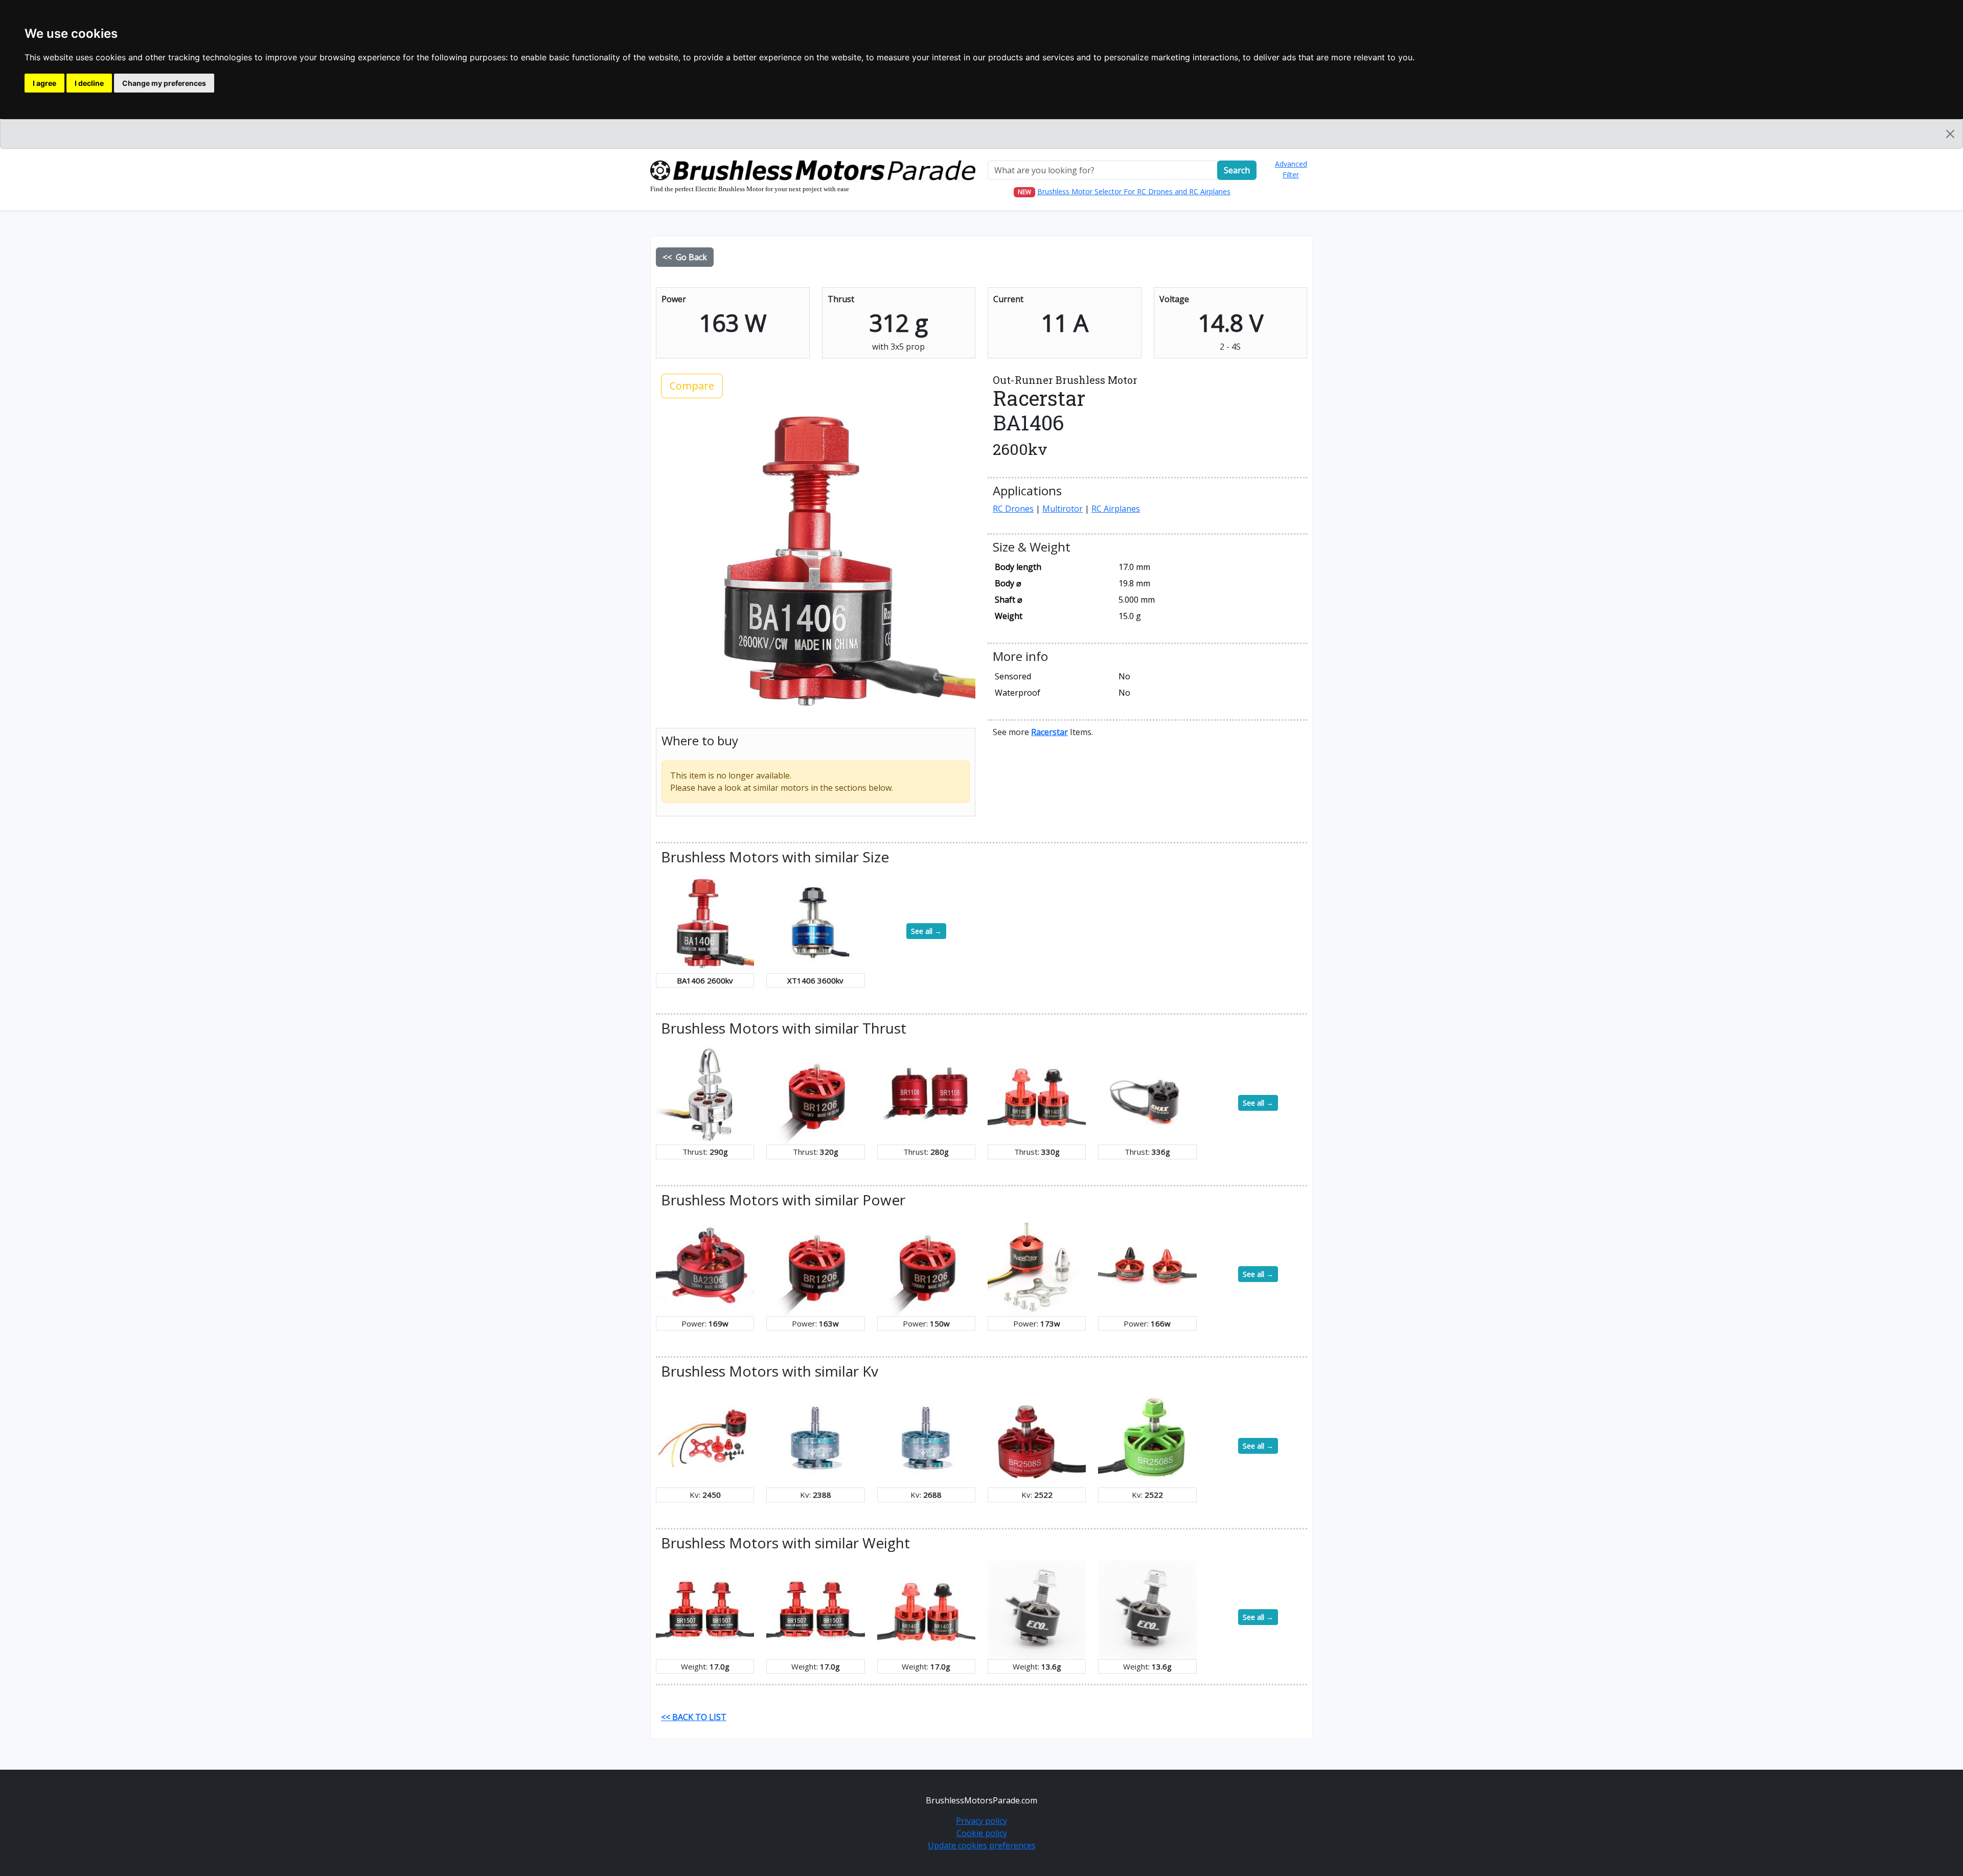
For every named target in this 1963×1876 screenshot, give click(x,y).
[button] (1049, 732)
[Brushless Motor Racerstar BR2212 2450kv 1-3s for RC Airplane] (705, 1437)
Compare (692, 386)
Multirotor (1063, 509)
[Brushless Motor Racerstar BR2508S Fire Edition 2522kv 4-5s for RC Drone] (1037, 1437)
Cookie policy (982, 1833)
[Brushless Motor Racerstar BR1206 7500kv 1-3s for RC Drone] (926, 1266)
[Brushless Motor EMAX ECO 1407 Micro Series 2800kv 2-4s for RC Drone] (1037, 1609)
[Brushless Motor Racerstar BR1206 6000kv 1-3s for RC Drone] (815, 1094)
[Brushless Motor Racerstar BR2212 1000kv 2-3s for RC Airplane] (1037, 1266)
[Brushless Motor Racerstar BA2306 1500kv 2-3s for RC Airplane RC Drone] (705, 1266)
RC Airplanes (1116, 509)
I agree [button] (44, 83)
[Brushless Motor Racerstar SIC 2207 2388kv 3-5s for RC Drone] (815, 1437)
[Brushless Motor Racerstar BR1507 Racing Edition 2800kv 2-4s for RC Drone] (705, 1609)
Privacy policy (981, 1821)
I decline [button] (89, 83)
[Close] (1950, 134)
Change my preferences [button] (164, 83)
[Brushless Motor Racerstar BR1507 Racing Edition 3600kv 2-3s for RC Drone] (815, 1609)
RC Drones (1013, 509)
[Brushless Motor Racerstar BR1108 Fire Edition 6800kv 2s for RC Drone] (926, 1094)
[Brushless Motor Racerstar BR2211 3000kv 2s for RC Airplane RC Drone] (705, 1094)
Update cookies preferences (982, 1845)
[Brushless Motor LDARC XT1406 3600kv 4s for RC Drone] (815, 923)
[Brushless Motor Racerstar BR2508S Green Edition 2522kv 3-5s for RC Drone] (1147, 1437)
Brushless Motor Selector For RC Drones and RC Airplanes (1134, 191)
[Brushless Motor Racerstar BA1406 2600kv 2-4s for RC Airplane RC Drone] (705, 923)
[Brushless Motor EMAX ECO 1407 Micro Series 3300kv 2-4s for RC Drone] (1147, 1609)
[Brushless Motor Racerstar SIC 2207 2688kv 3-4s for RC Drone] (926, 1437)
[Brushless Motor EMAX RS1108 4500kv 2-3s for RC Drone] (1147, 1094)
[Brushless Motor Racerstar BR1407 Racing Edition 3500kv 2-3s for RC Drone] (1037, 1094)
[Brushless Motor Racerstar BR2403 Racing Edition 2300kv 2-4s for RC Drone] (1147, 1266)
